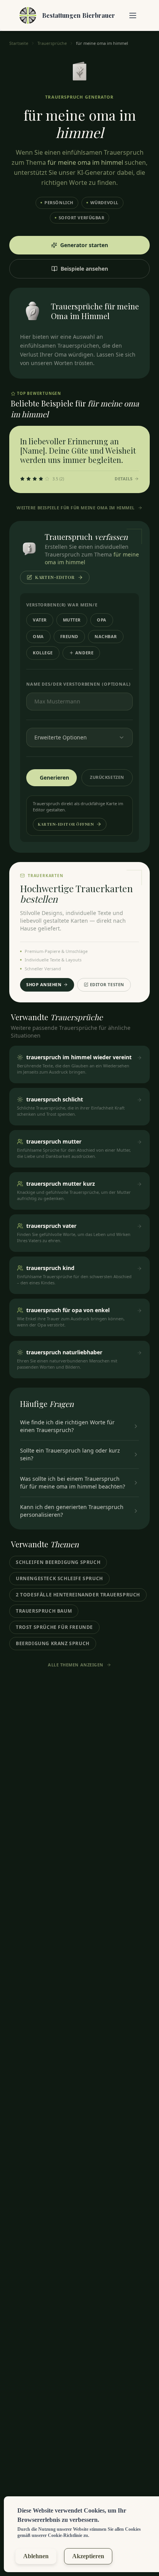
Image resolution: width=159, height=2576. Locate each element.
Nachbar (106, 636)
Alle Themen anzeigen (76, 1665)
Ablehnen (36, 2556)
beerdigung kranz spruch (53, 1643)
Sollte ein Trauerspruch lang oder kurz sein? (70, 1454)
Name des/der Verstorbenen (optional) (79, 684)
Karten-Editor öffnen (66, 824)
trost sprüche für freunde (54, 1627)
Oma (38, 636)
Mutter (72, 620)
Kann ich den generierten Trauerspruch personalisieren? (72, 1511)
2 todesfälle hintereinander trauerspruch (78, 1595)
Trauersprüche (52, 43)
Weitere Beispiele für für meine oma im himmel (76, 508)
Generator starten (84, 245)
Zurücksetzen (107, 777)
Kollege (43, 653)
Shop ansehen (44, 984)
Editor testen (107, 984)
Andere (84, 653)
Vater (40, 620)
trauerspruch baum (44, 1611)
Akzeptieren (88, 2556)
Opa (102, 620)
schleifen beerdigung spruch (58, 1562)
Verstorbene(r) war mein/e (62, 605)
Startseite (19, 43)
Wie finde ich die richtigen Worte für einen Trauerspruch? (67, 1426)
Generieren (54, 778)
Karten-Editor (55, 577)
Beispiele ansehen (84, 269)
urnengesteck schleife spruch (59, 1578)
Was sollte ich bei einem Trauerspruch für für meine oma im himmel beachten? (73, 1483)
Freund (69, 636)
